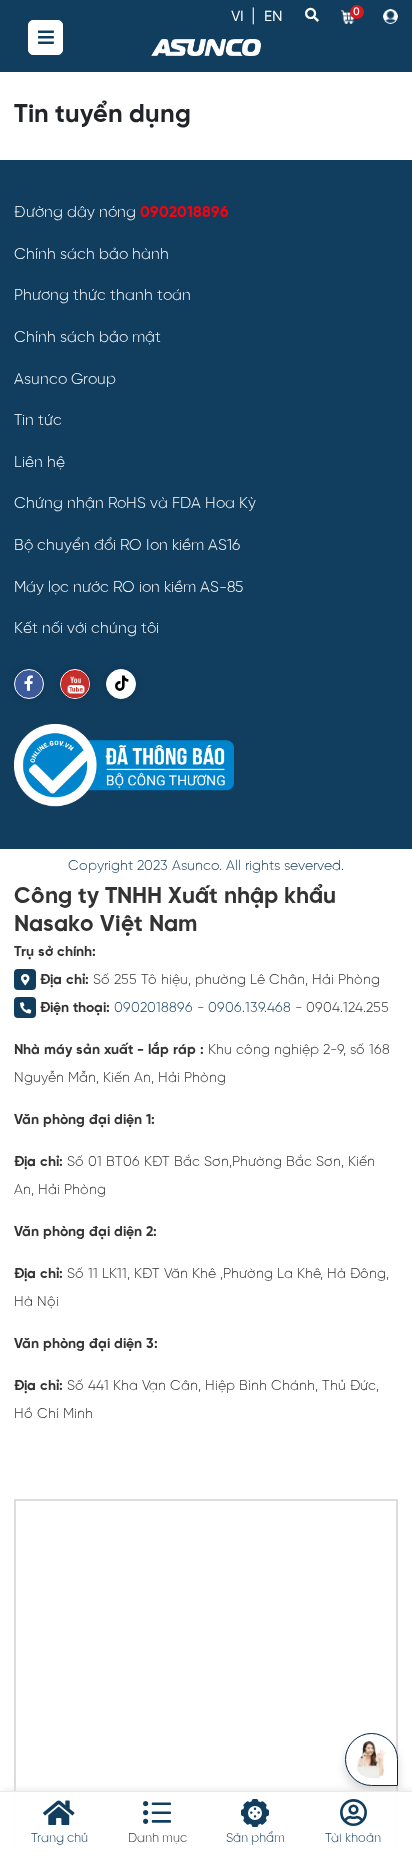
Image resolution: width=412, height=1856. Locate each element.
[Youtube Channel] (75, 684)
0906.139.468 (249, 1008)
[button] (390, 15)
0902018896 (153, 1008)
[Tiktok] (121, 684)
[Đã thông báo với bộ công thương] (124, 765)
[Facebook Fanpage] (29, 684)
